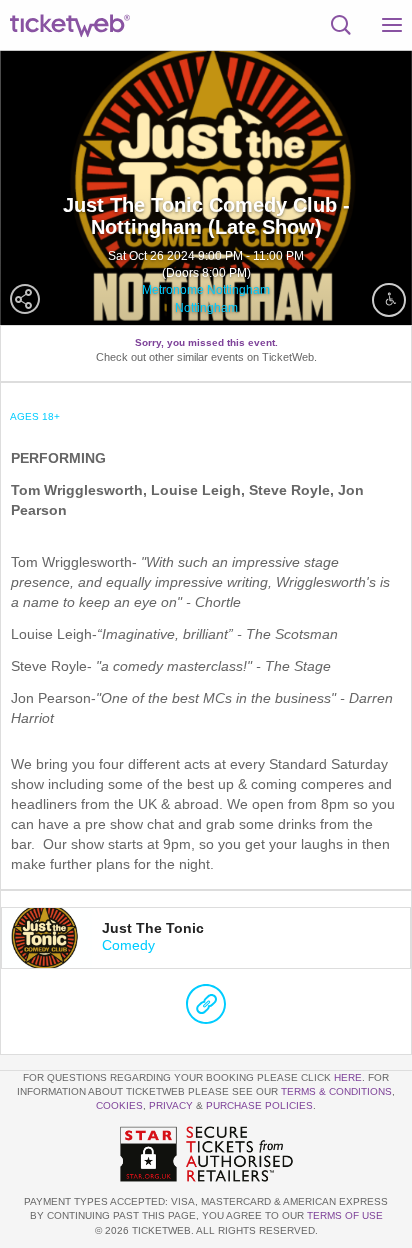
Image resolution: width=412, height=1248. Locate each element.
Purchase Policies (259, 1105)
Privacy (171, 1105)
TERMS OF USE (345, 1215)
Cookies (119, 1105)
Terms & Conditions (336, 1091)
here (348, 1077)
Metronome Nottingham (206, 290)
